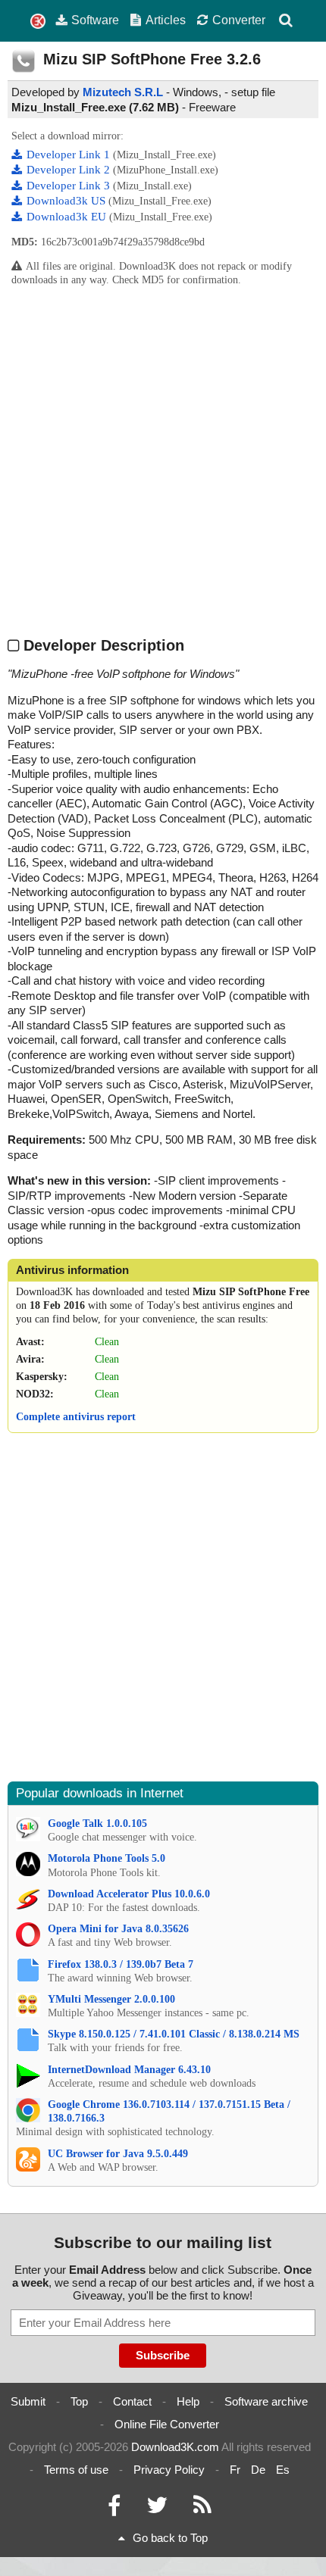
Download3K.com (175, 2447)
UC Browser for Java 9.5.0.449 (118, 2154)
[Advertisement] (163, 461)
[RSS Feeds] (202, 2509)
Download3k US (67, 201)
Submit (28, 2401)
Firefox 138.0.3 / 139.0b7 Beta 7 (121, 1964)
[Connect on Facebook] (114, 2509)
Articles (166, 20)
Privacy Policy (169, 2470)
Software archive (266, 2401)
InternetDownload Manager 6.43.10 (129, 2070)
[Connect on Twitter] (157, 2509)
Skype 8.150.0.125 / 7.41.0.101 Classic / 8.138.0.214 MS (174, 2034)
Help (188, 2401)
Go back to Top (170, 2538)
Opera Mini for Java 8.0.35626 (118, 1929)
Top (79, 2401)
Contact (132, 2401)
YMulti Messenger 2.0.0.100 (111, 1999)
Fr (235, 2470)
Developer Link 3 (70, 186)
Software (95, 20)
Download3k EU (68, 217)
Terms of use (76, 2470)
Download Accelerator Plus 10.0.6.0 (129, 1894)
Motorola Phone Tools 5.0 (107, 1858)
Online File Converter (167, 2424)
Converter (239, 20)
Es (283, 2470)
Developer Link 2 (70, 170)
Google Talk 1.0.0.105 (97, 1823)
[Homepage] (38, 22)
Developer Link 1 (70, 155)
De (258, 2470)
